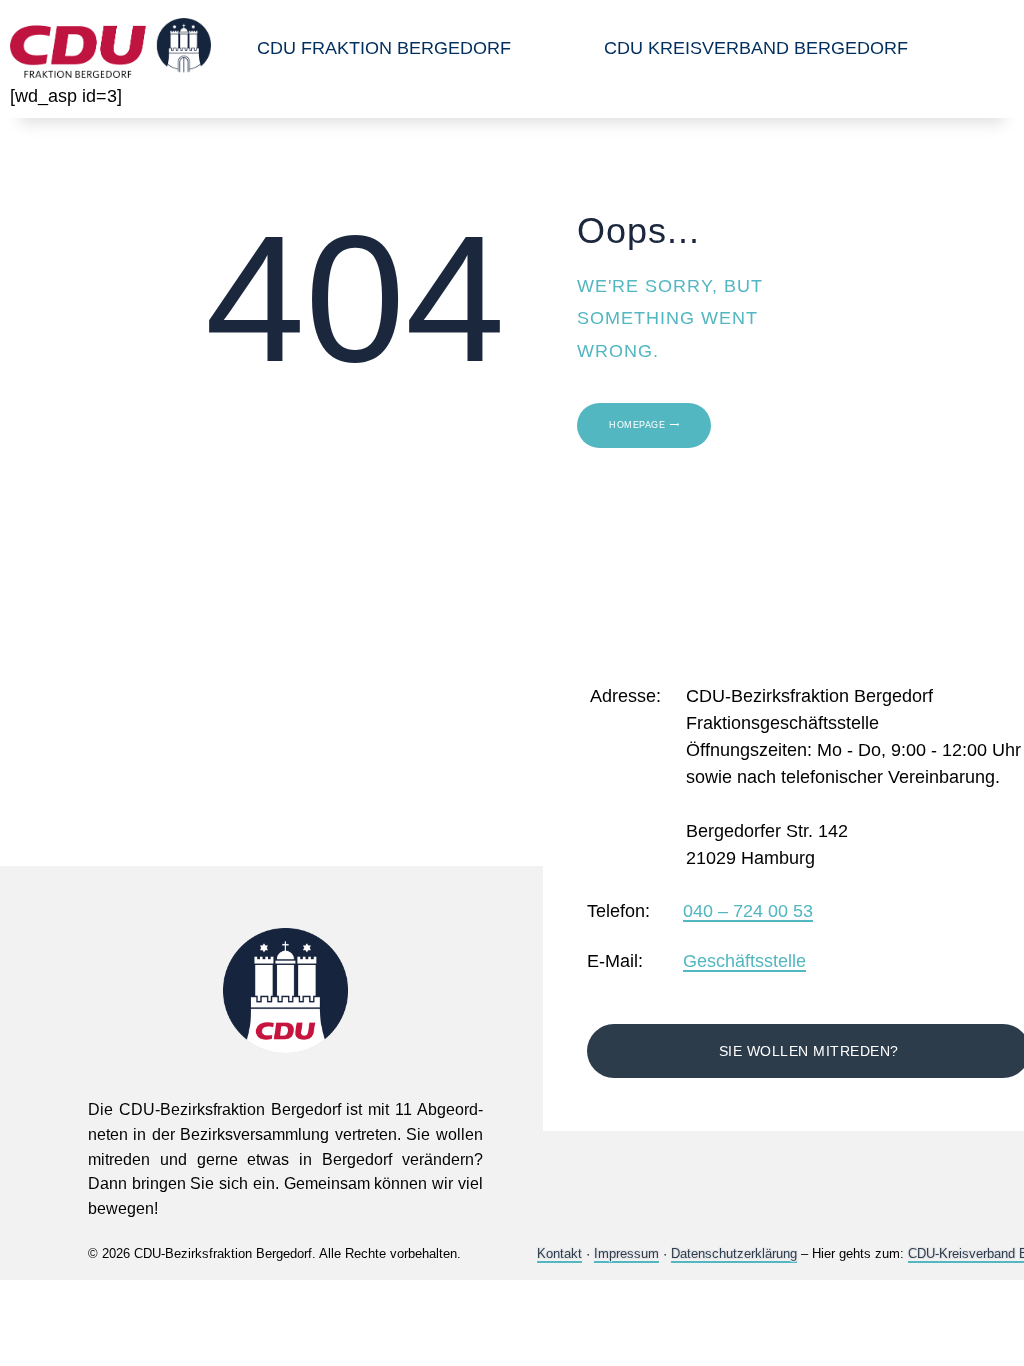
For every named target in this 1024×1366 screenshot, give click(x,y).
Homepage (637, 425)
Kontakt (559, 1253)
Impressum (626, 1253)
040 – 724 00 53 (748, 912)
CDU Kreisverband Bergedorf (756, 48)
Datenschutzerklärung (734, 1253)
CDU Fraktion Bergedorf (384, 48)
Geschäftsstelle (744, 962)
